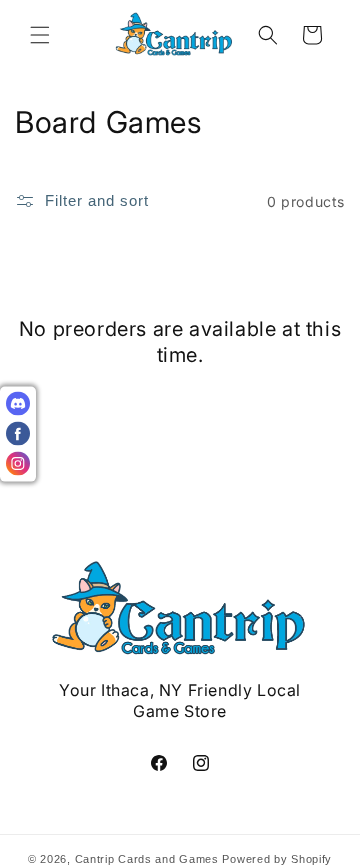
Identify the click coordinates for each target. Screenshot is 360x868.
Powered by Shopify (277, 859)
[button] (40, 35)
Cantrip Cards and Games (147, 859)
